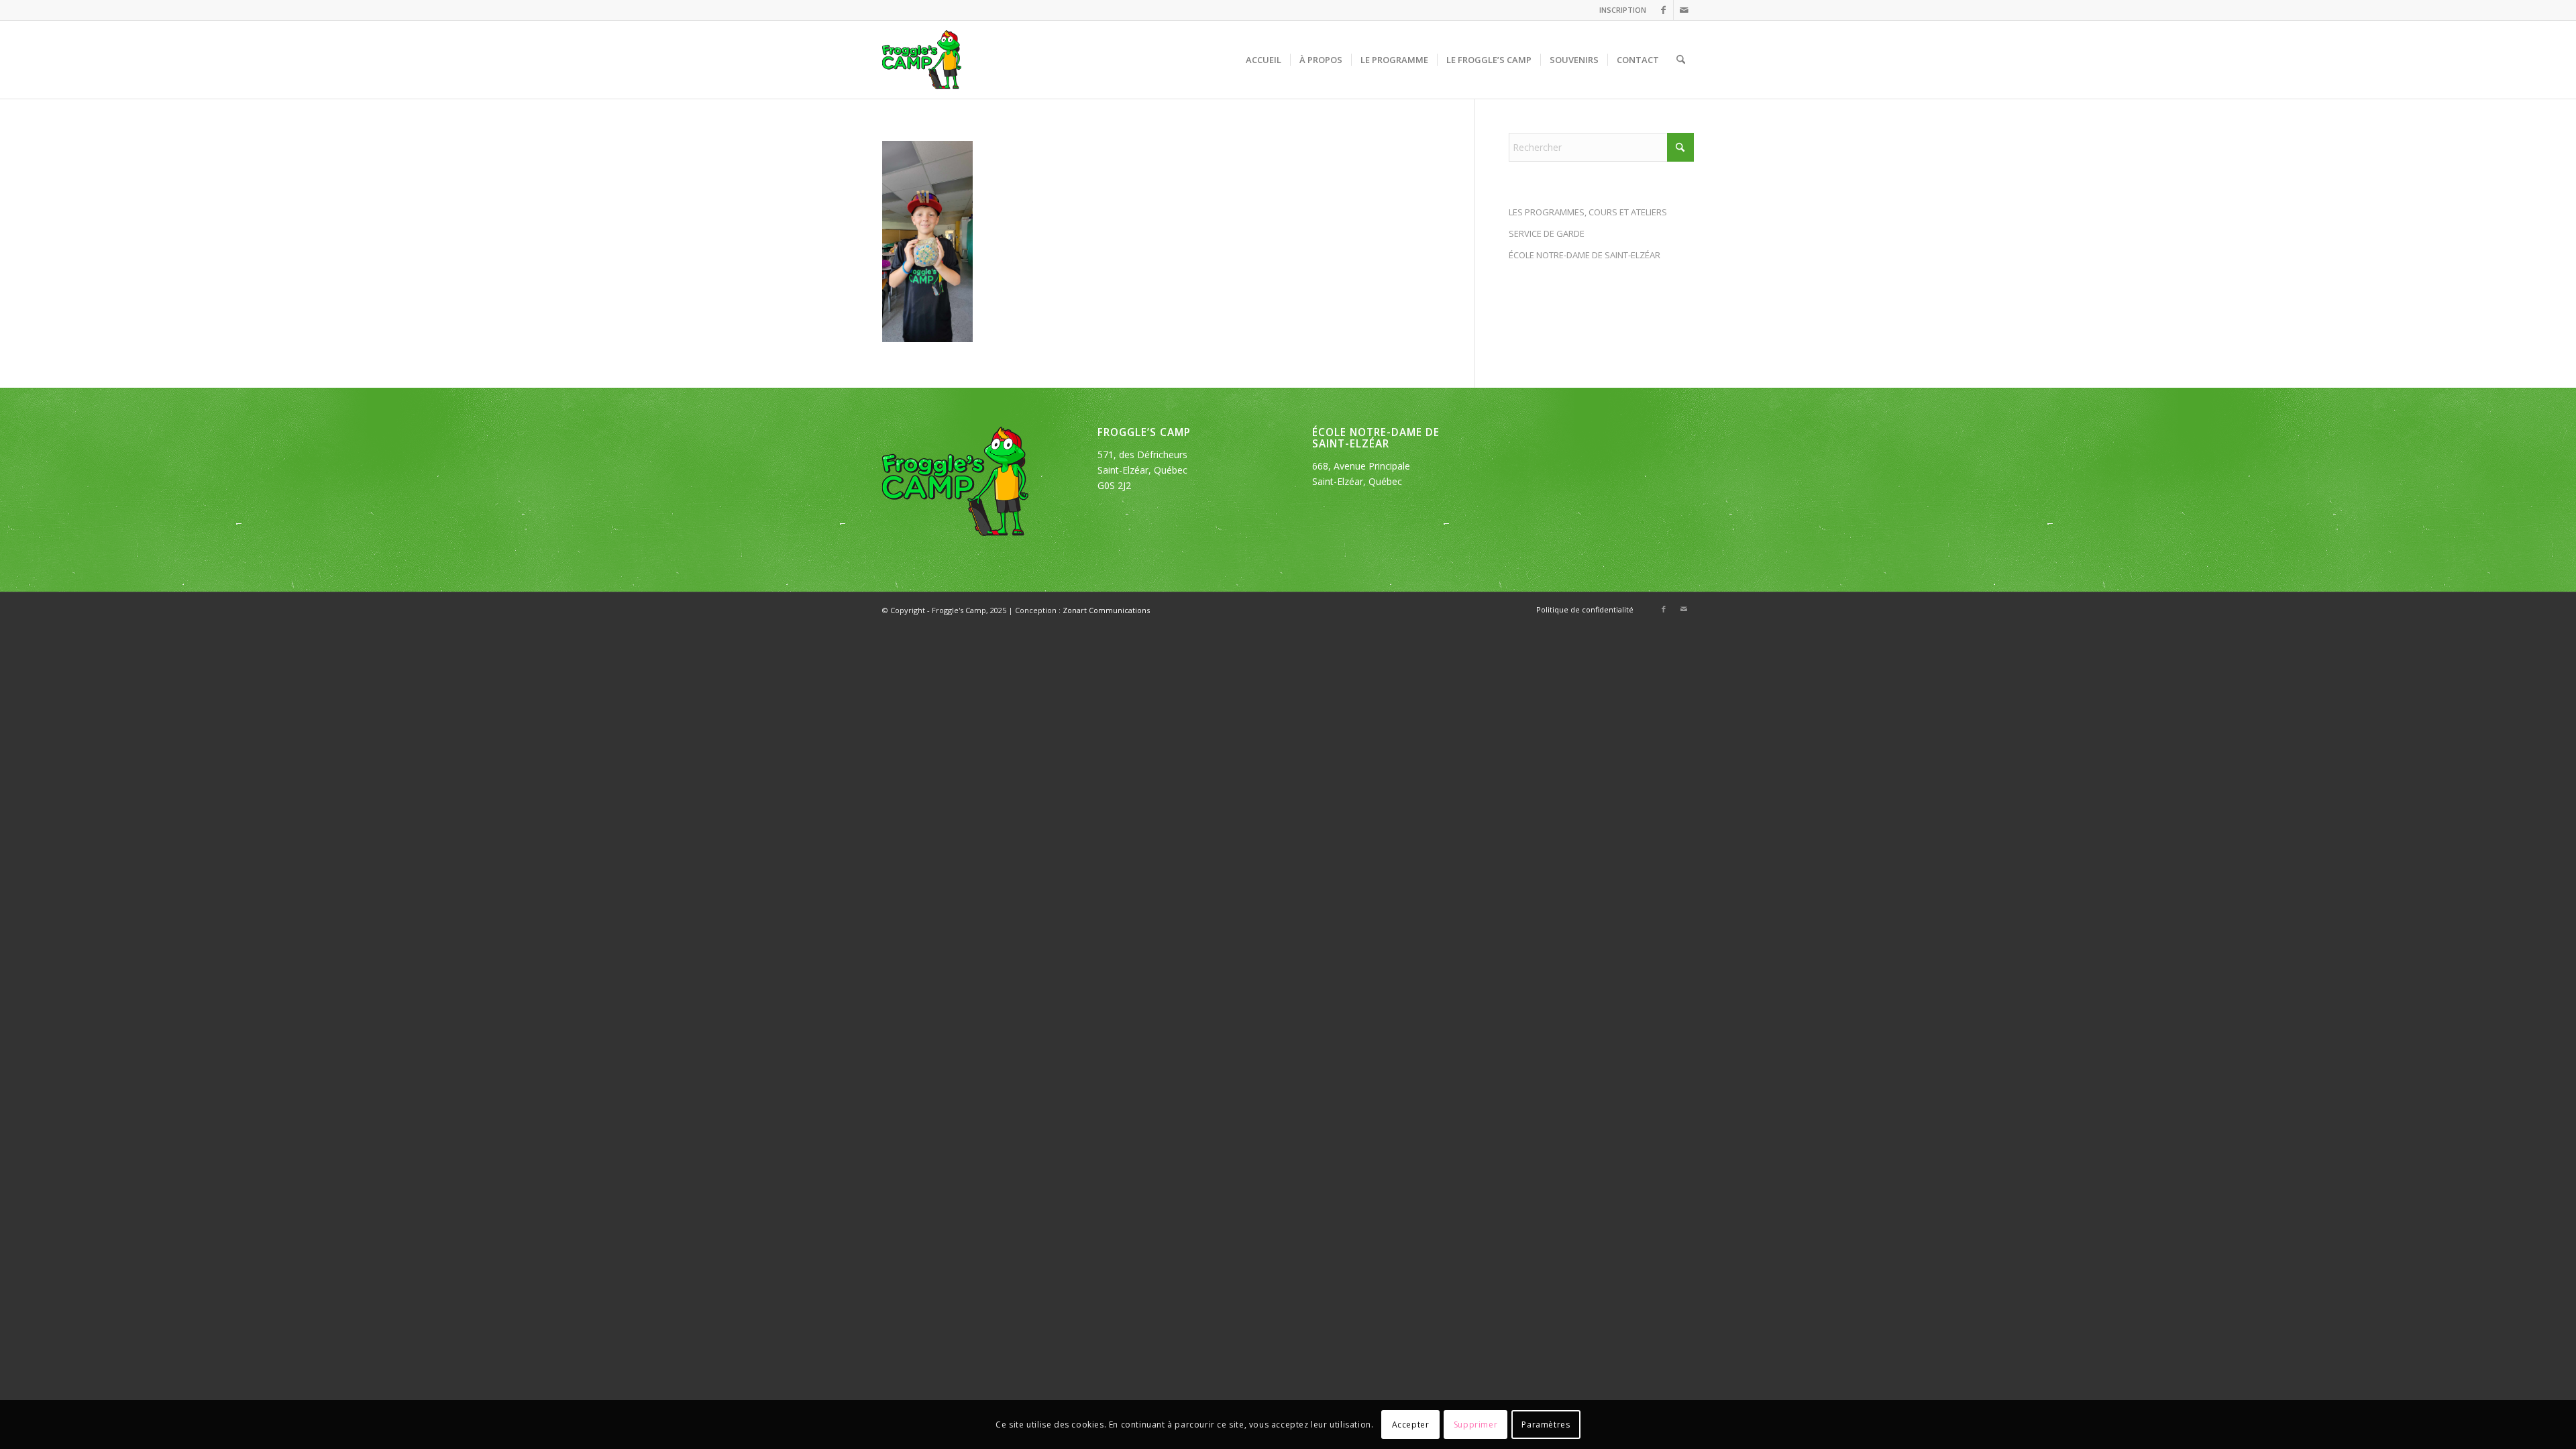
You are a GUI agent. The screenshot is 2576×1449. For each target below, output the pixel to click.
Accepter (1411, 1424)
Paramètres (1546, 1424)
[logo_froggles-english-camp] (922, 60)
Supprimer (1475, 1424)
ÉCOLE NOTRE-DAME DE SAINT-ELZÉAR (1585, 255)
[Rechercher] (1681, 60)
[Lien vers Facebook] (1663, 10)
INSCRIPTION (1623, 10)
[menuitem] (1619, 10)
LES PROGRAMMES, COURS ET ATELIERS (1588, 212)
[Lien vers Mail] (1684, 10)
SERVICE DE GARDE (1547, 233)
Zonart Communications (1106, 610)
